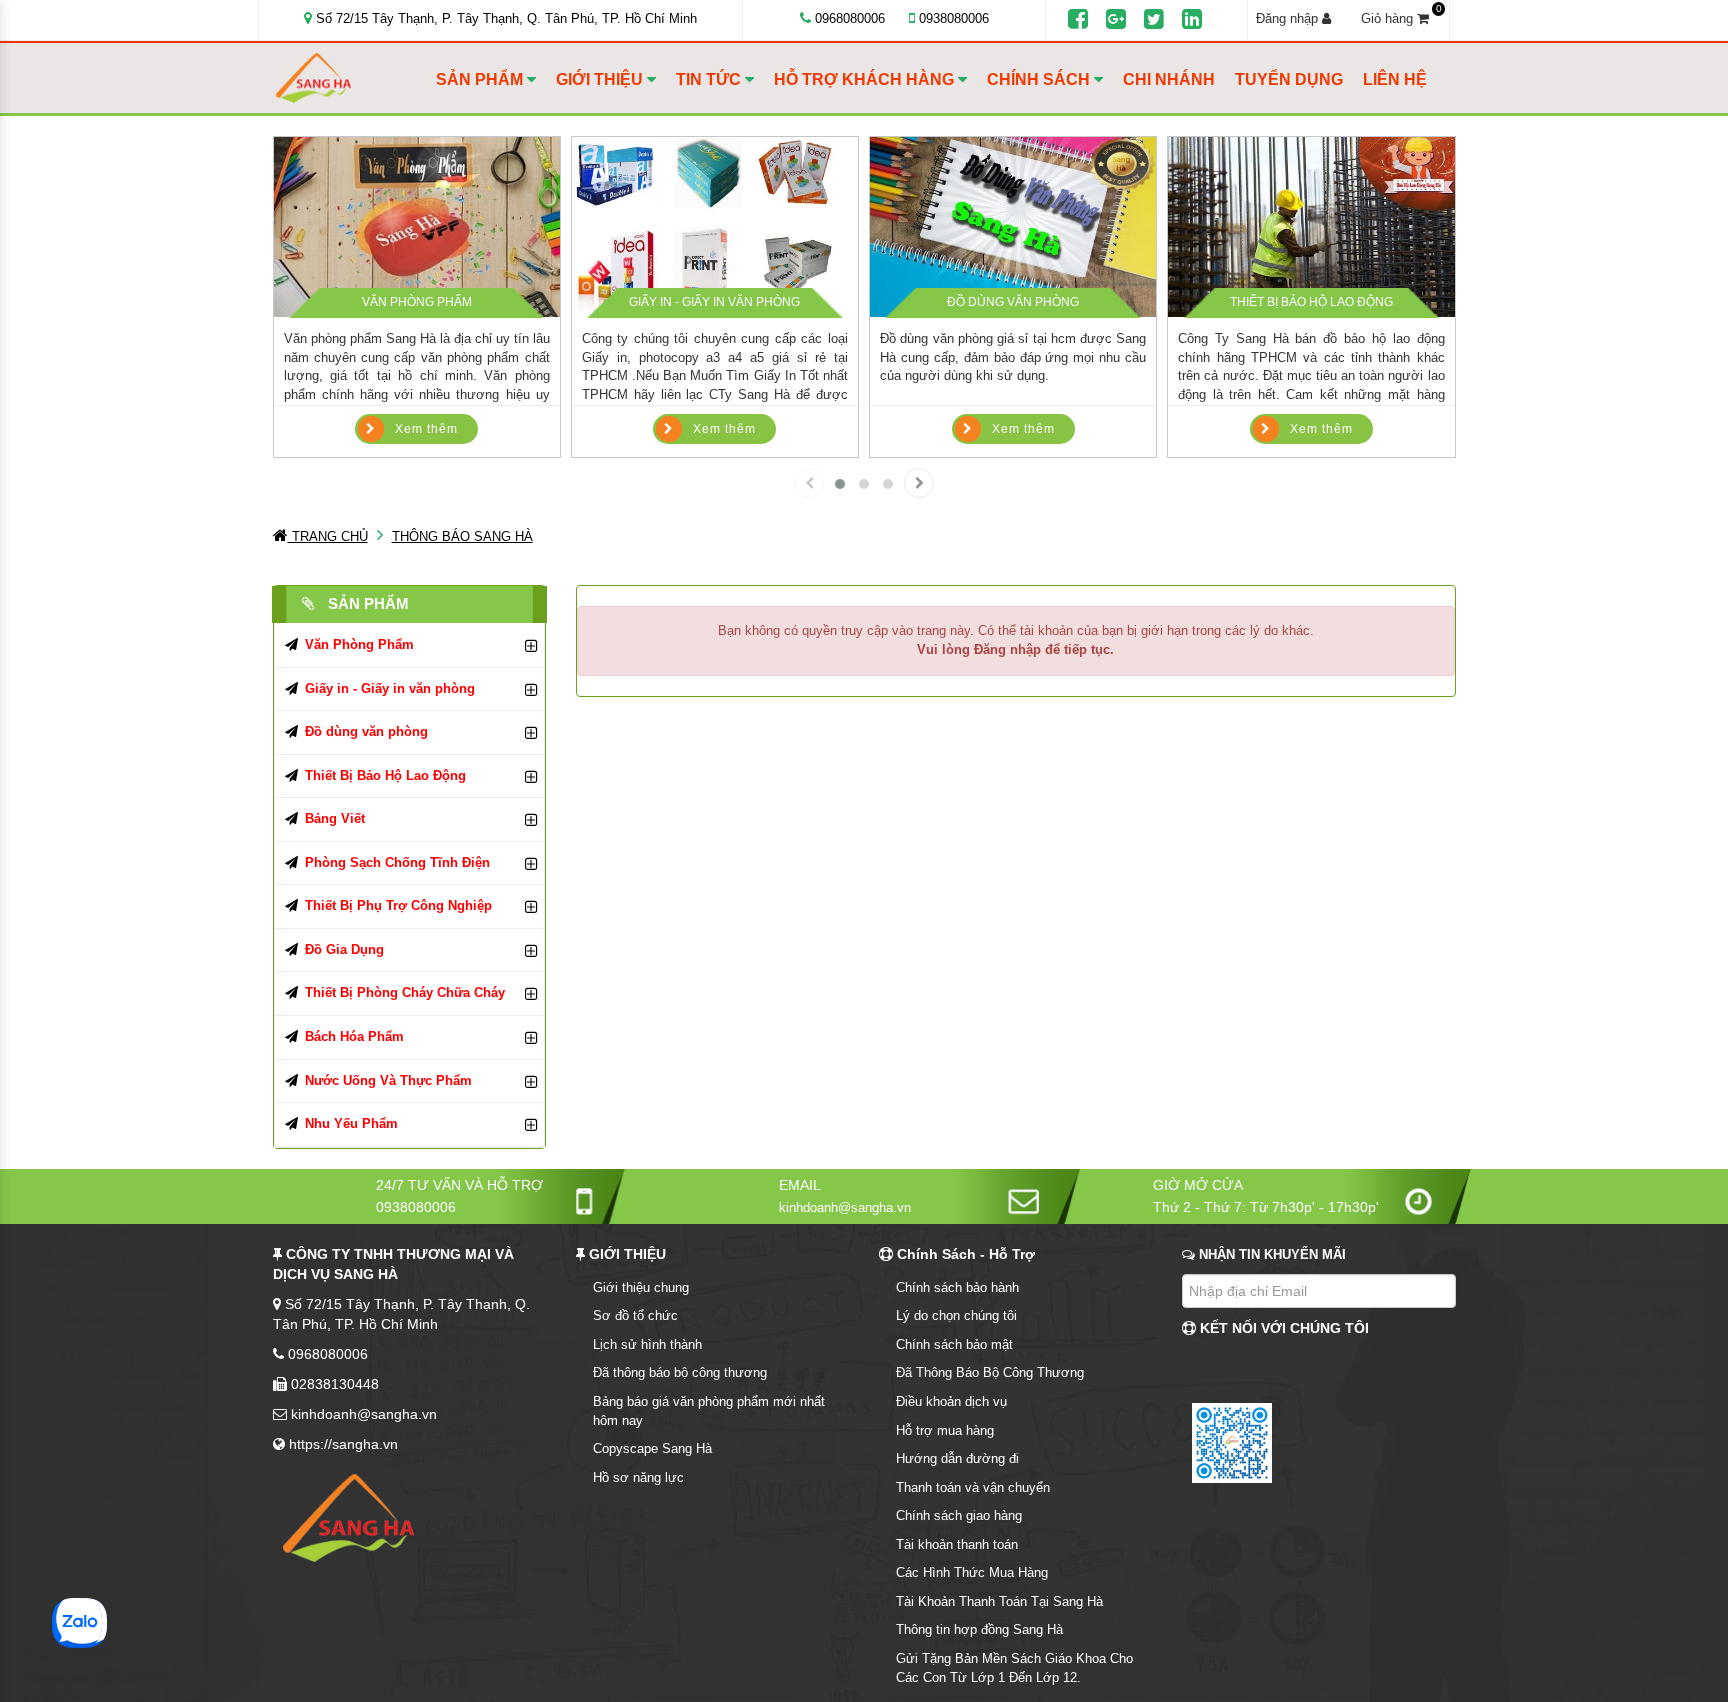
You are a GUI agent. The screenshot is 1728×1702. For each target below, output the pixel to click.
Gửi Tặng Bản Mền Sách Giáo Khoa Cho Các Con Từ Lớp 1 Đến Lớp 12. (1014, 1668)
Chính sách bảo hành (957, 1287)
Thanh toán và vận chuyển (973, 1487)
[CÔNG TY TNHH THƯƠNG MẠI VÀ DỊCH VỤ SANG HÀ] (351, 78)
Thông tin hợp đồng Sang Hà (979, 1629)
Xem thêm (426, 429)
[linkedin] (1192, 20)
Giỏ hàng (1401, 18)
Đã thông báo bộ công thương (680, 1372)
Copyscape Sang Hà (652, 1448)
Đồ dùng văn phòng (1013, 302)
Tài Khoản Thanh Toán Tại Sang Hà (999, 1601)
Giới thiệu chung (641, 1287)
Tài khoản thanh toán (957, 1544)
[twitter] (1154, 20)
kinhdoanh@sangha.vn (845, 1207)
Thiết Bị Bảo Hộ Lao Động (1311, 302)
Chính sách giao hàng (959, 1515)
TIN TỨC (710, 79)
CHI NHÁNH (1169, 79)
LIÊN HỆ (1395, 79)
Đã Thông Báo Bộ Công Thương (990, 1372)
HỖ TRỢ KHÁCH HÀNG (866, 79)
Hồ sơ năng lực (638, 1477)
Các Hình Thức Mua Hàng (972, 1572)
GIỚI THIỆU (601, 79)
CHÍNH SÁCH (1040, 79)
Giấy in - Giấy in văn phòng (714, 302)
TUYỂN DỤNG (1289, 79)
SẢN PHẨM (481, 79)
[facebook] (1078, 20)
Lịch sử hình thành (647, 1344)
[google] (1116, 20)
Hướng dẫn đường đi (957, 1458)
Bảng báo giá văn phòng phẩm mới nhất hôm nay (709, 1411)
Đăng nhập (1289, 18)
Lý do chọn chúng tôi (956, 1315)
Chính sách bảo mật (954, 1344)
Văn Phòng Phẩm (417, 302)
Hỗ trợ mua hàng (945, 1430)
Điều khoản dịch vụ (951, 1401)
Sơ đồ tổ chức (635, 1315)
